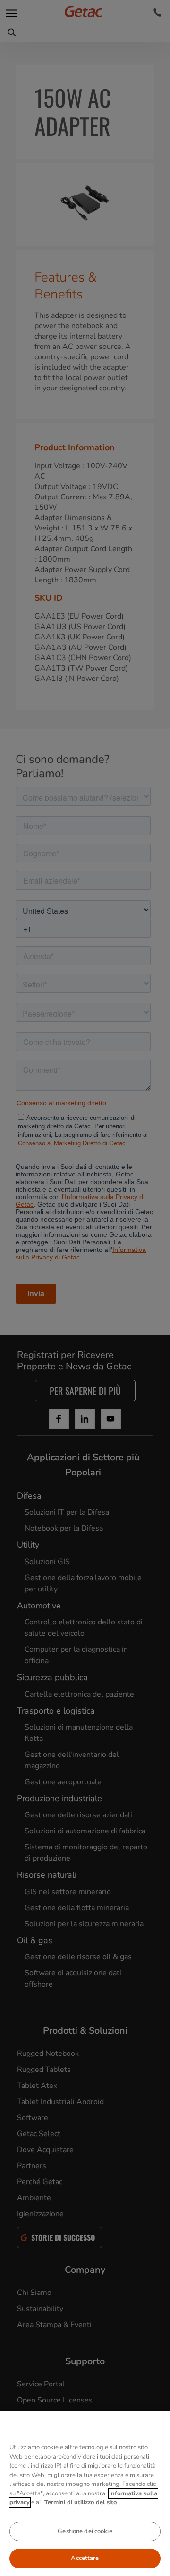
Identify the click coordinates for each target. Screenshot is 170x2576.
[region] (85, 2493)
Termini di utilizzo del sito (81, 2502)
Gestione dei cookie (85, 2531)
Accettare (85, 2558)
